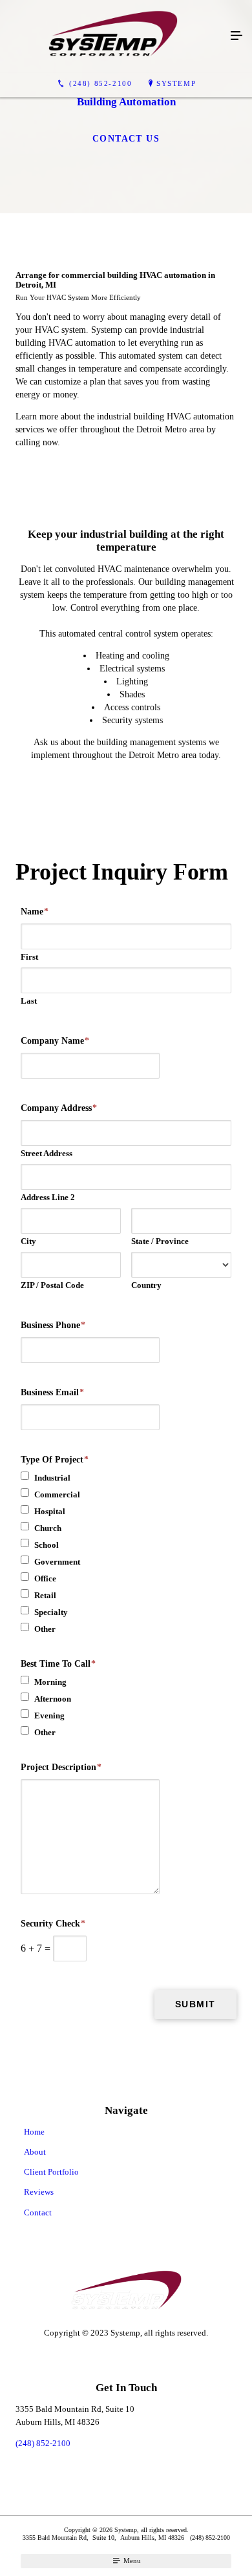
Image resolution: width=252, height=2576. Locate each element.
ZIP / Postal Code (52, 1285)
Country (146, 1285)
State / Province (160, 1241)
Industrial (52, 1478)
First (29, 957)
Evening (49, 1716)
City (28, 1241)
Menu (131, 2560)
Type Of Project (55, 1460)
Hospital (50, 1511)
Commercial (57, 1494)
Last (29, 1001)
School (47, 1545)
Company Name (55, 1041)
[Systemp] (113, 36)
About (35, 2152)
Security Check (53, 1924)
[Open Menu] (236, 36)
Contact (38, 2212)
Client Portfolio (51, 2172)
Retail (45, 1595)
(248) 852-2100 (43, 2443)
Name (35, 912)
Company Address (59, 1108)
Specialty (51, 1612)
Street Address (47, 1153)
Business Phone (53, 1325)
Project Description (61, 1767)
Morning (50, 1682)
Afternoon (53, 1699)
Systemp (176, 83)
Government (57, 1562)
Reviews (39, 2192)
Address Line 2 (48, 1197)
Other (45, 1629)
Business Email (52, 1392)
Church (48, 1528)
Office (45, 1578)
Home (34, 2132)
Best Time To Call (58, 1664)
